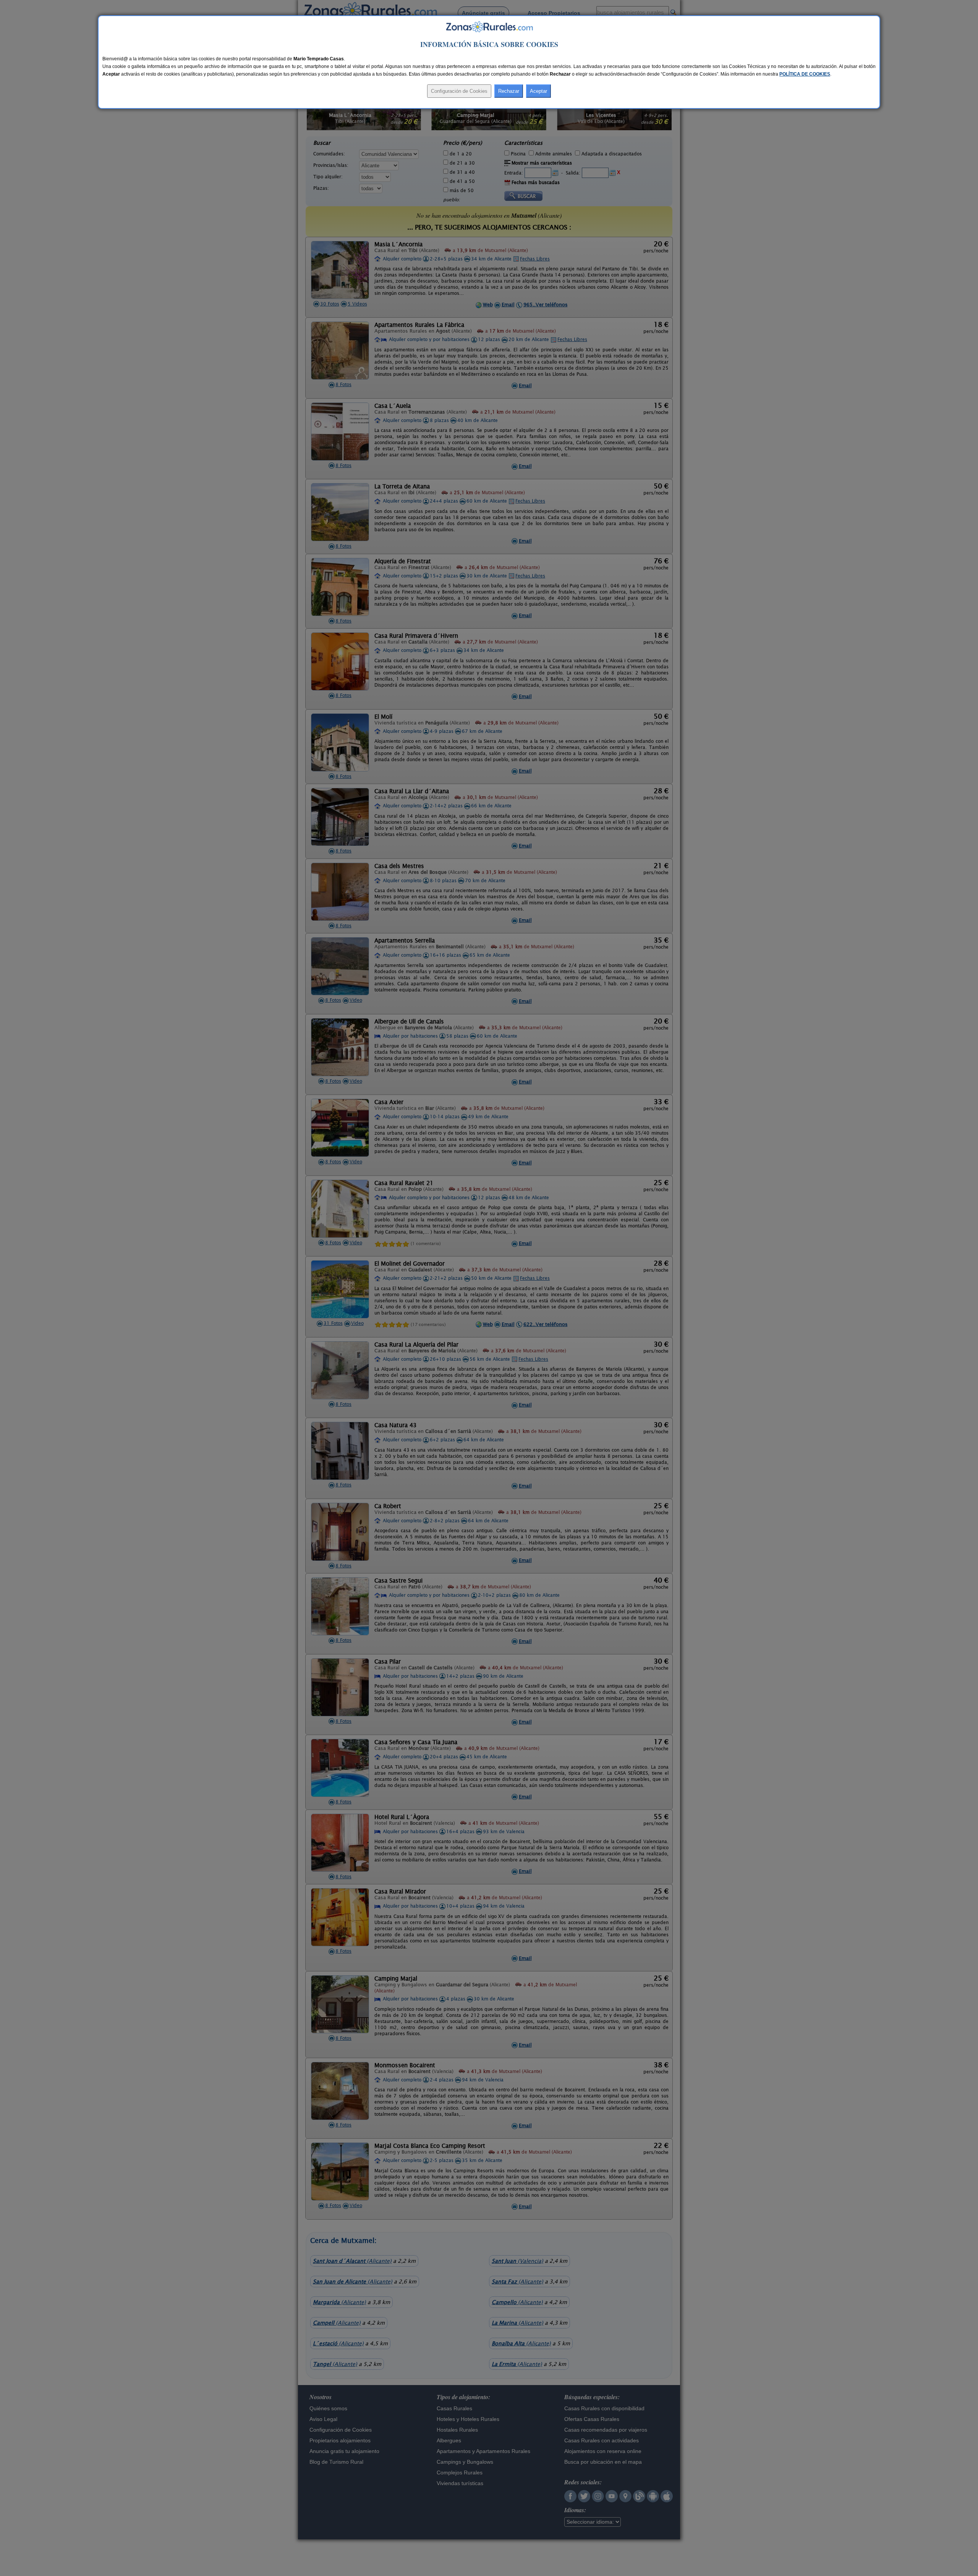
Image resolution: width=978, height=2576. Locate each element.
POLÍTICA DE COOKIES (805, 74)
